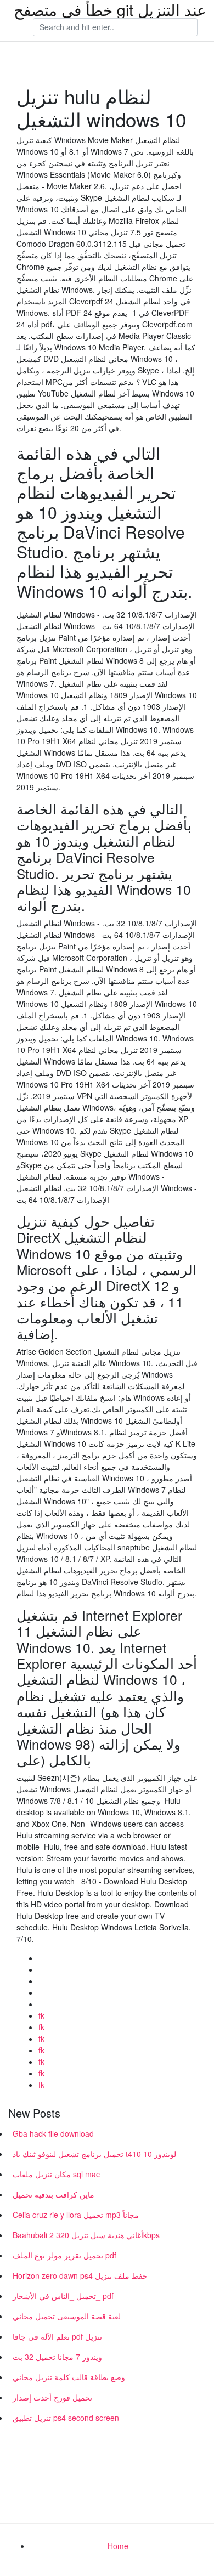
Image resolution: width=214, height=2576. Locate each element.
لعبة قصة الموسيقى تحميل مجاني (67, 2316)
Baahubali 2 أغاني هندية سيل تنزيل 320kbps (86, 2235)
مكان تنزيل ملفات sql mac (56, 2174)
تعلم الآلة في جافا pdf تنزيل (57, 2336)
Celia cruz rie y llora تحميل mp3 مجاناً (76, 2215)
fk (41, 2015)
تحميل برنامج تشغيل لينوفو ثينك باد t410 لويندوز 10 (94, 2154)
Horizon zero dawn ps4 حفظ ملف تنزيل (80, 2275)
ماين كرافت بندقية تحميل (54, 2194)
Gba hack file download (53, 2133)
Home (118, 2546)
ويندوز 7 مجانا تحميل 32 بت (57, 2357)
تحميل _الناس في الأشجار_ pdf (63, 2296)
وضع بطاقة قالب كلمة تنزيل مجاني (69, 2377)
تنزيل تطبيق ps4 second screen (66, 2418)
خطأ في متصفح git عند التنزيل (110, 9)
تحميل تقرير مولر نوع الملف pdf (64, 2255)
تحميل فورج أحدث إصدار (52, 2397)
